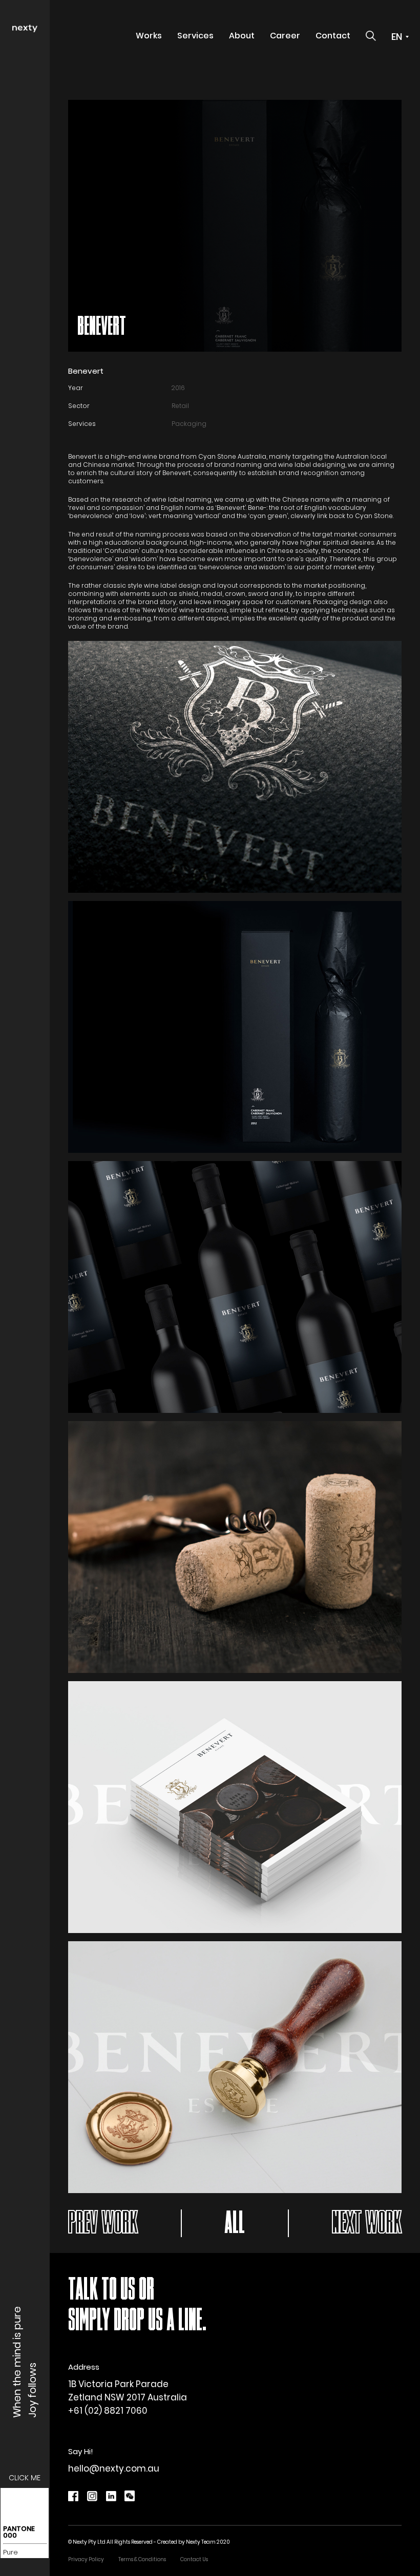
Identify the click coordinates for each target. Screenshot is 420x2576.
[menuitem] (149, 36)
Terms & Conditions (142, 2559)
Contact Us (194, 2559)
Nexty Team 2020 (208, 2542)
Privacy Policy (86, 2559)
